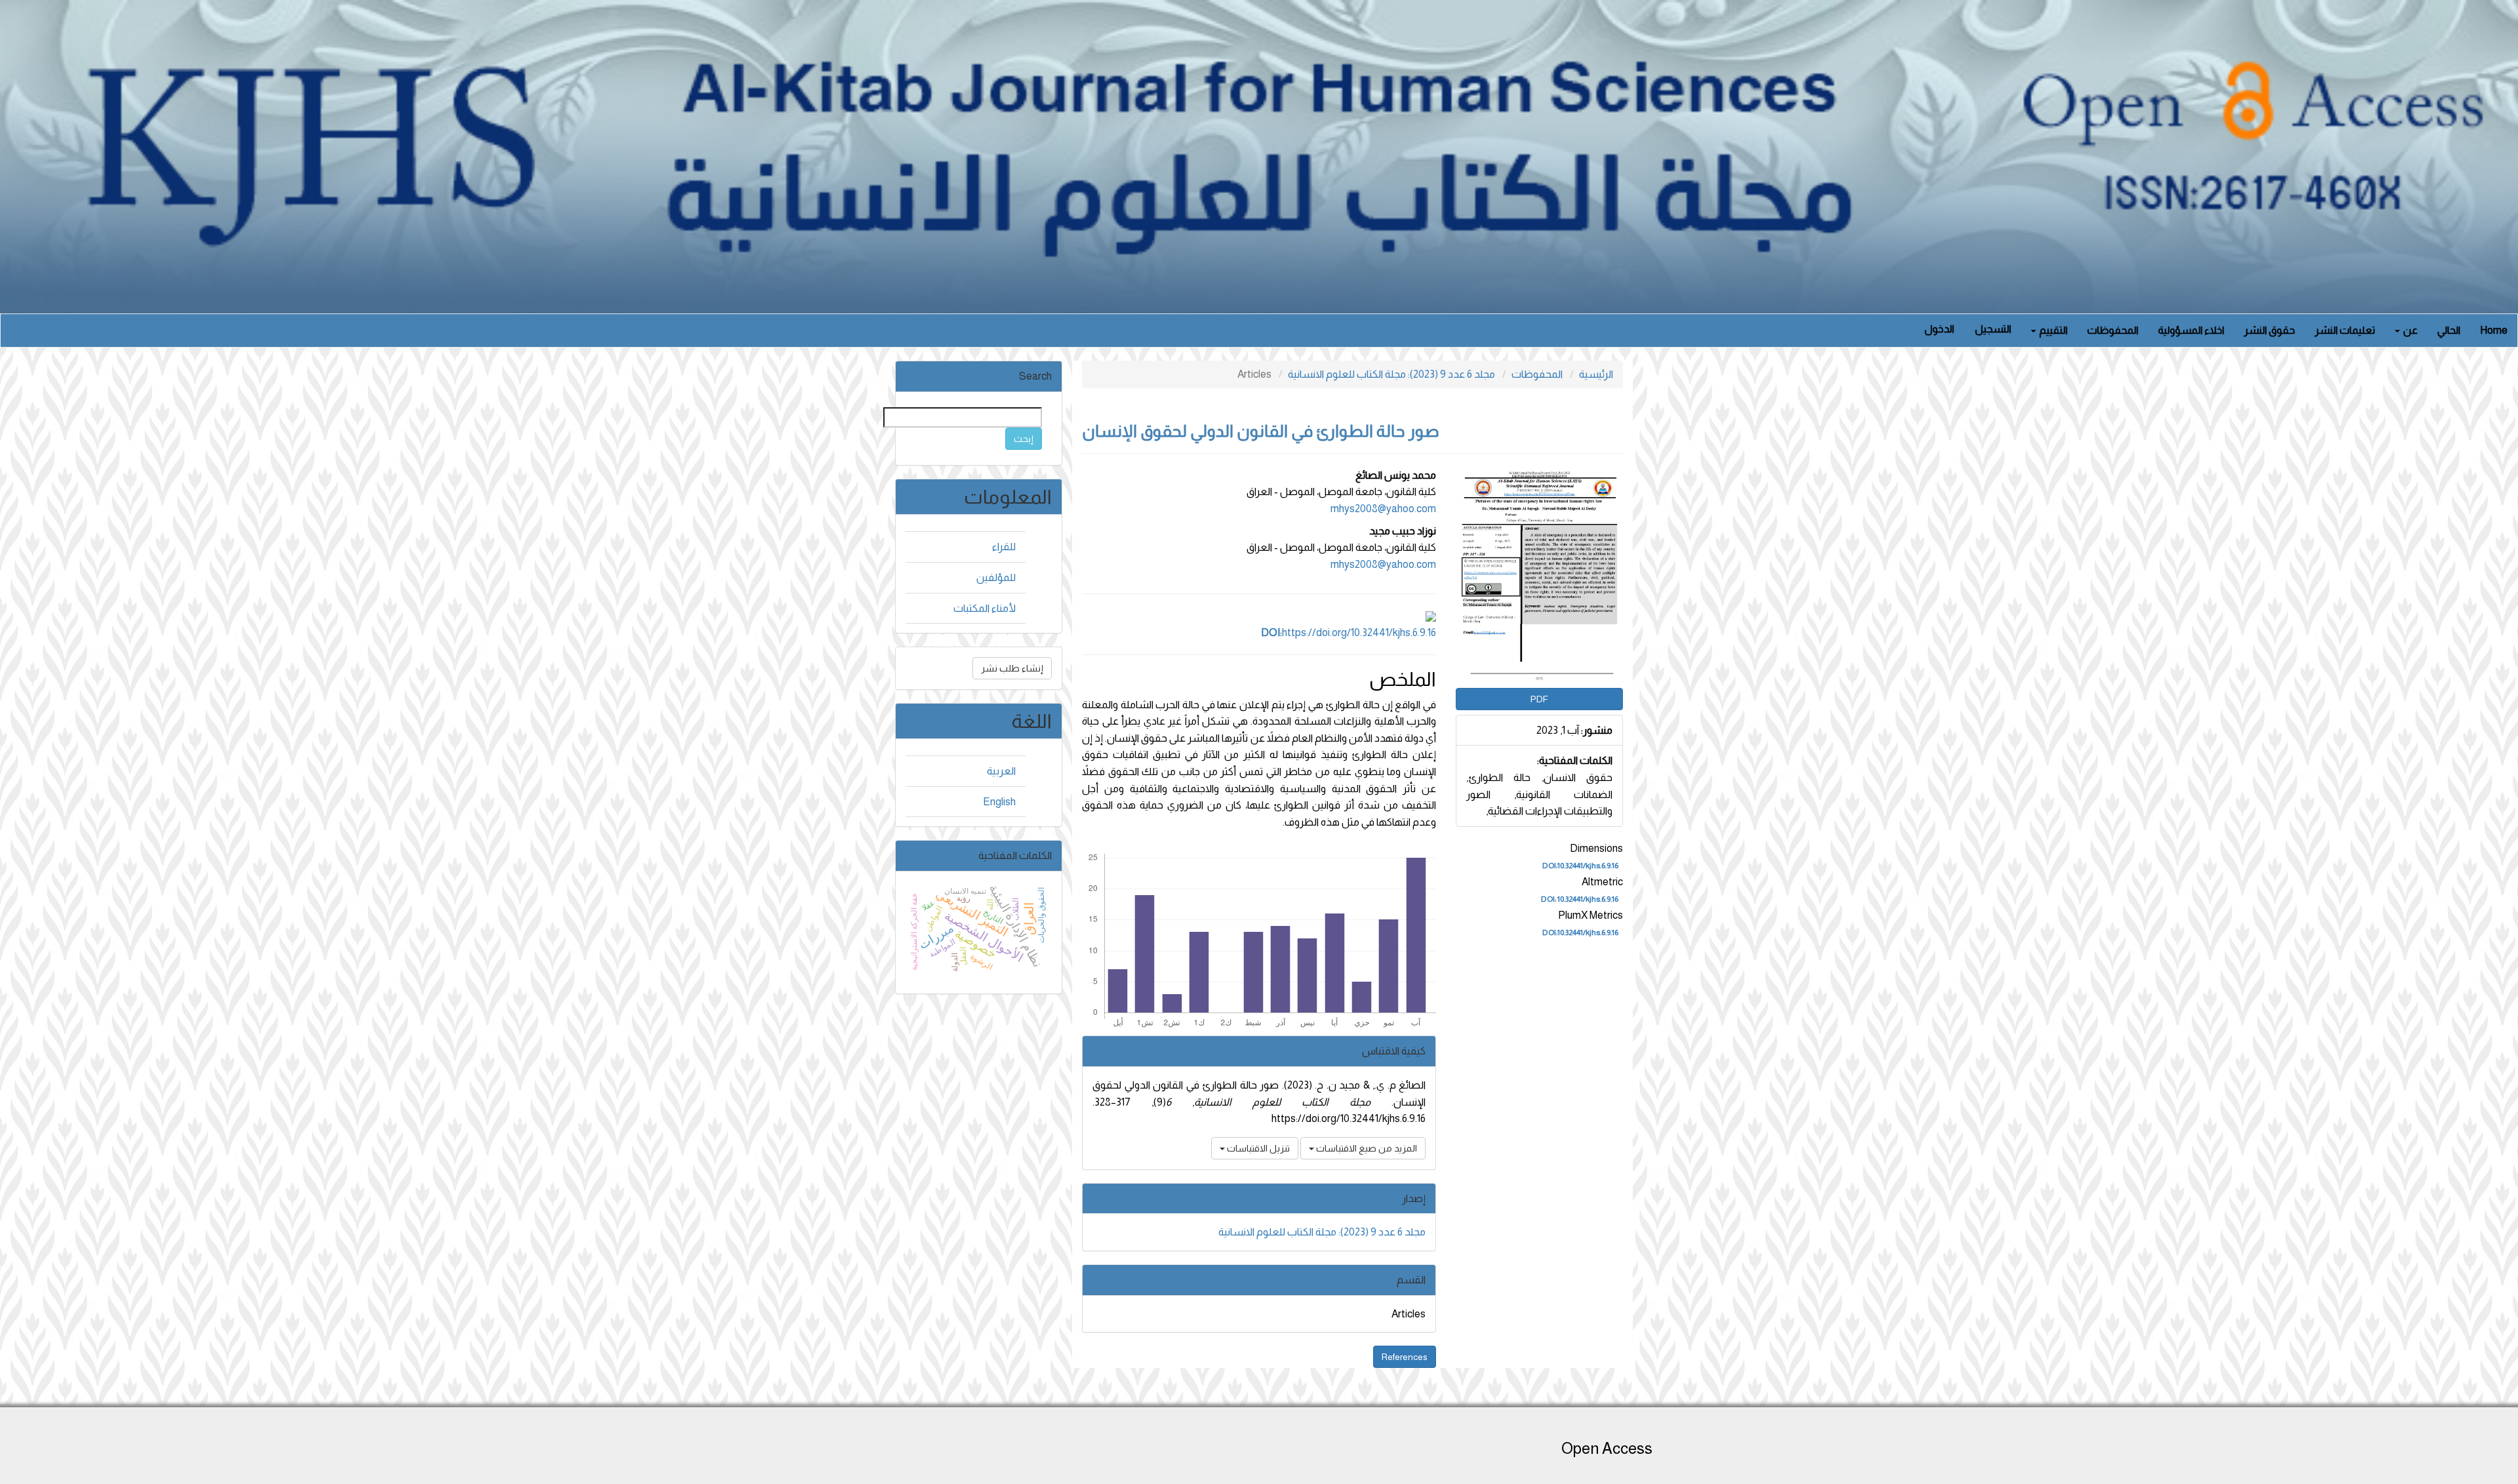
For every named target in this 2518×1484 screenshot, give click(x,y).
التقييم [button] (2052, 330)
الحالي (2449, 330)
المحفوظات (2113, 330)
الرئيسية (1596, 374)
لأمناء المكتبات (985, 608)
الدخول (1939, 329)
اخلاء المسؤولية (2191, 330)
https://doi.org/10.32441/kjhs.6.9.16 (1349, 632)
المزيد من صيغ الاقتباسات (1366, 1148)
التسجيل (1993, 329)
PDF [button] (1539, 699)
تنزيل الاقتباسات (1257, 1148)
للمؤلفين (996, 577)
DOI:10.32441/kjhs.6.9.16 (1580, 866)
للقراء (1004, 547)
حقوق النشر (2269, 330)
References (1405, 1357)
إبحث (1024, 439)
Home (2494, 330)
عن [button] (2409, 330)
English (999, 802)
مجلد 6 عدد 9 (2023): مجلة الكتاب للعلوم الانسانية (1391, 374)
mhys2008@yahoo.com (1383, 509)
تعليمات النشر (2345, 330)
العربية (1001, 771)
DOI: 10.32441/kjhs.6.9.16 (1580, 900)
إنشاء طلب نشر (1012, 668)
